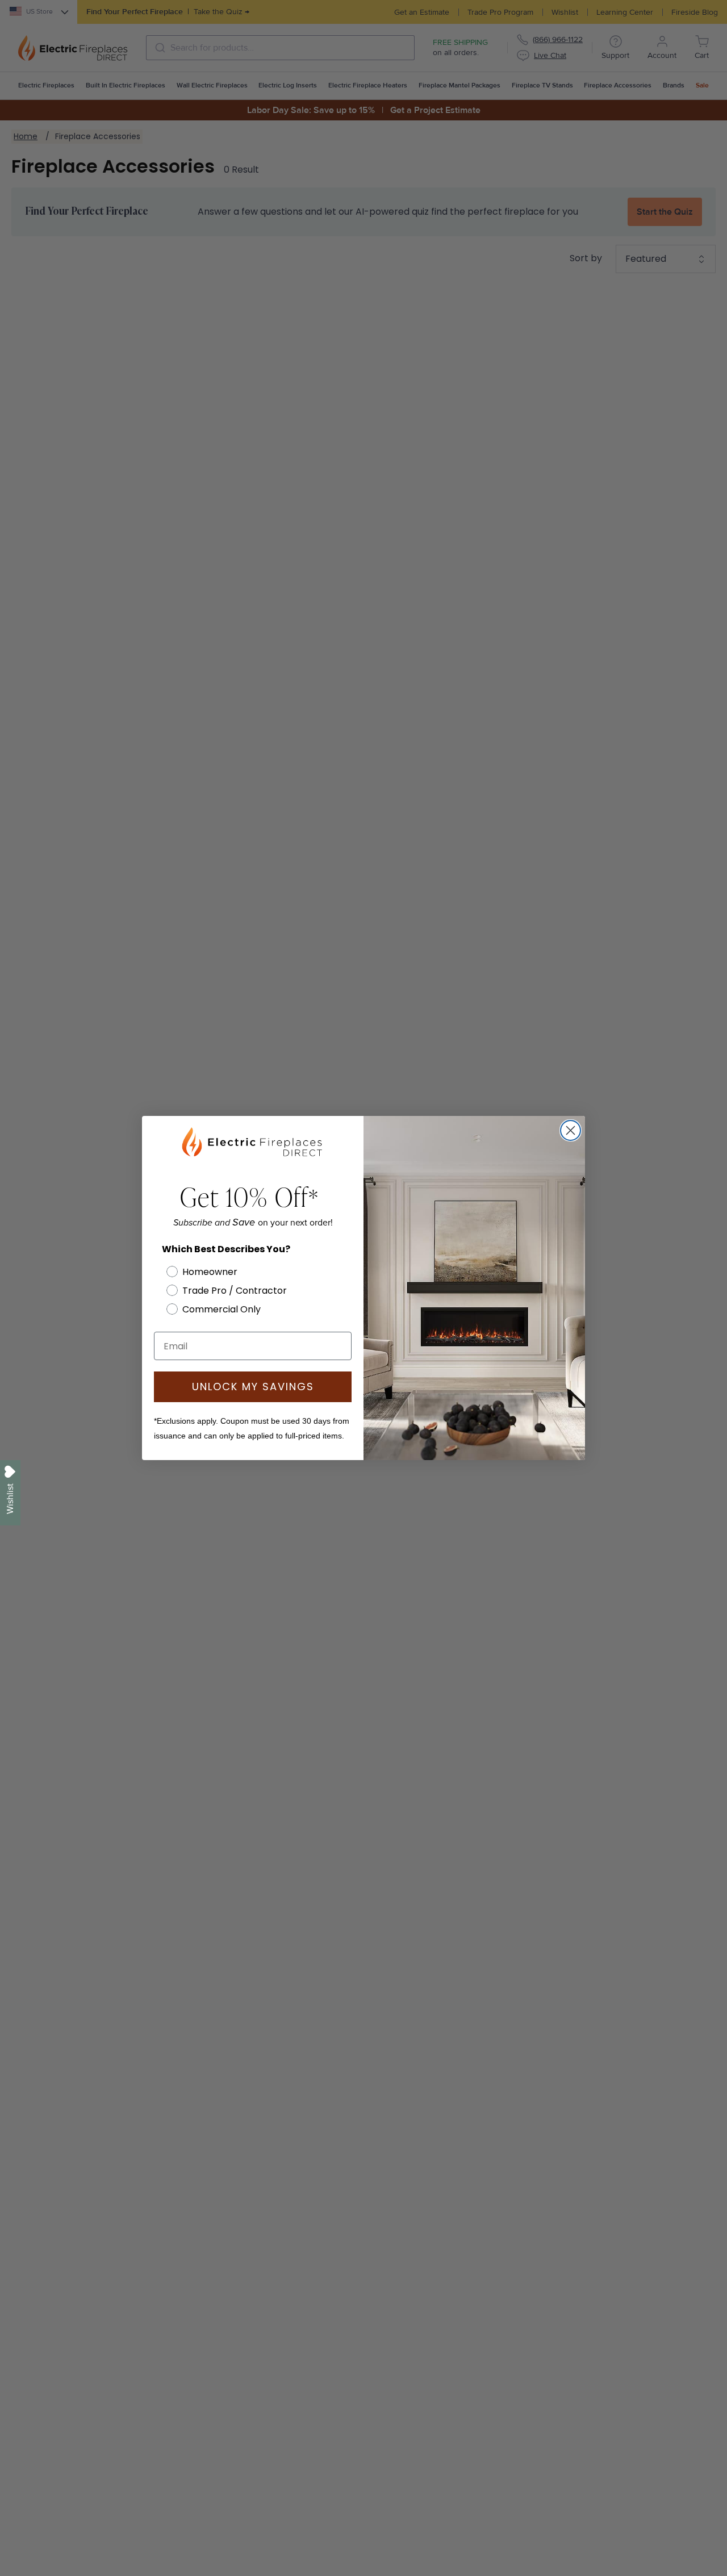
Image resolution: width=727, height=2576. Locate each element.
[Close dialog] (571, 1130)
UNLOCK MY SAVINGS (253, 1387)
